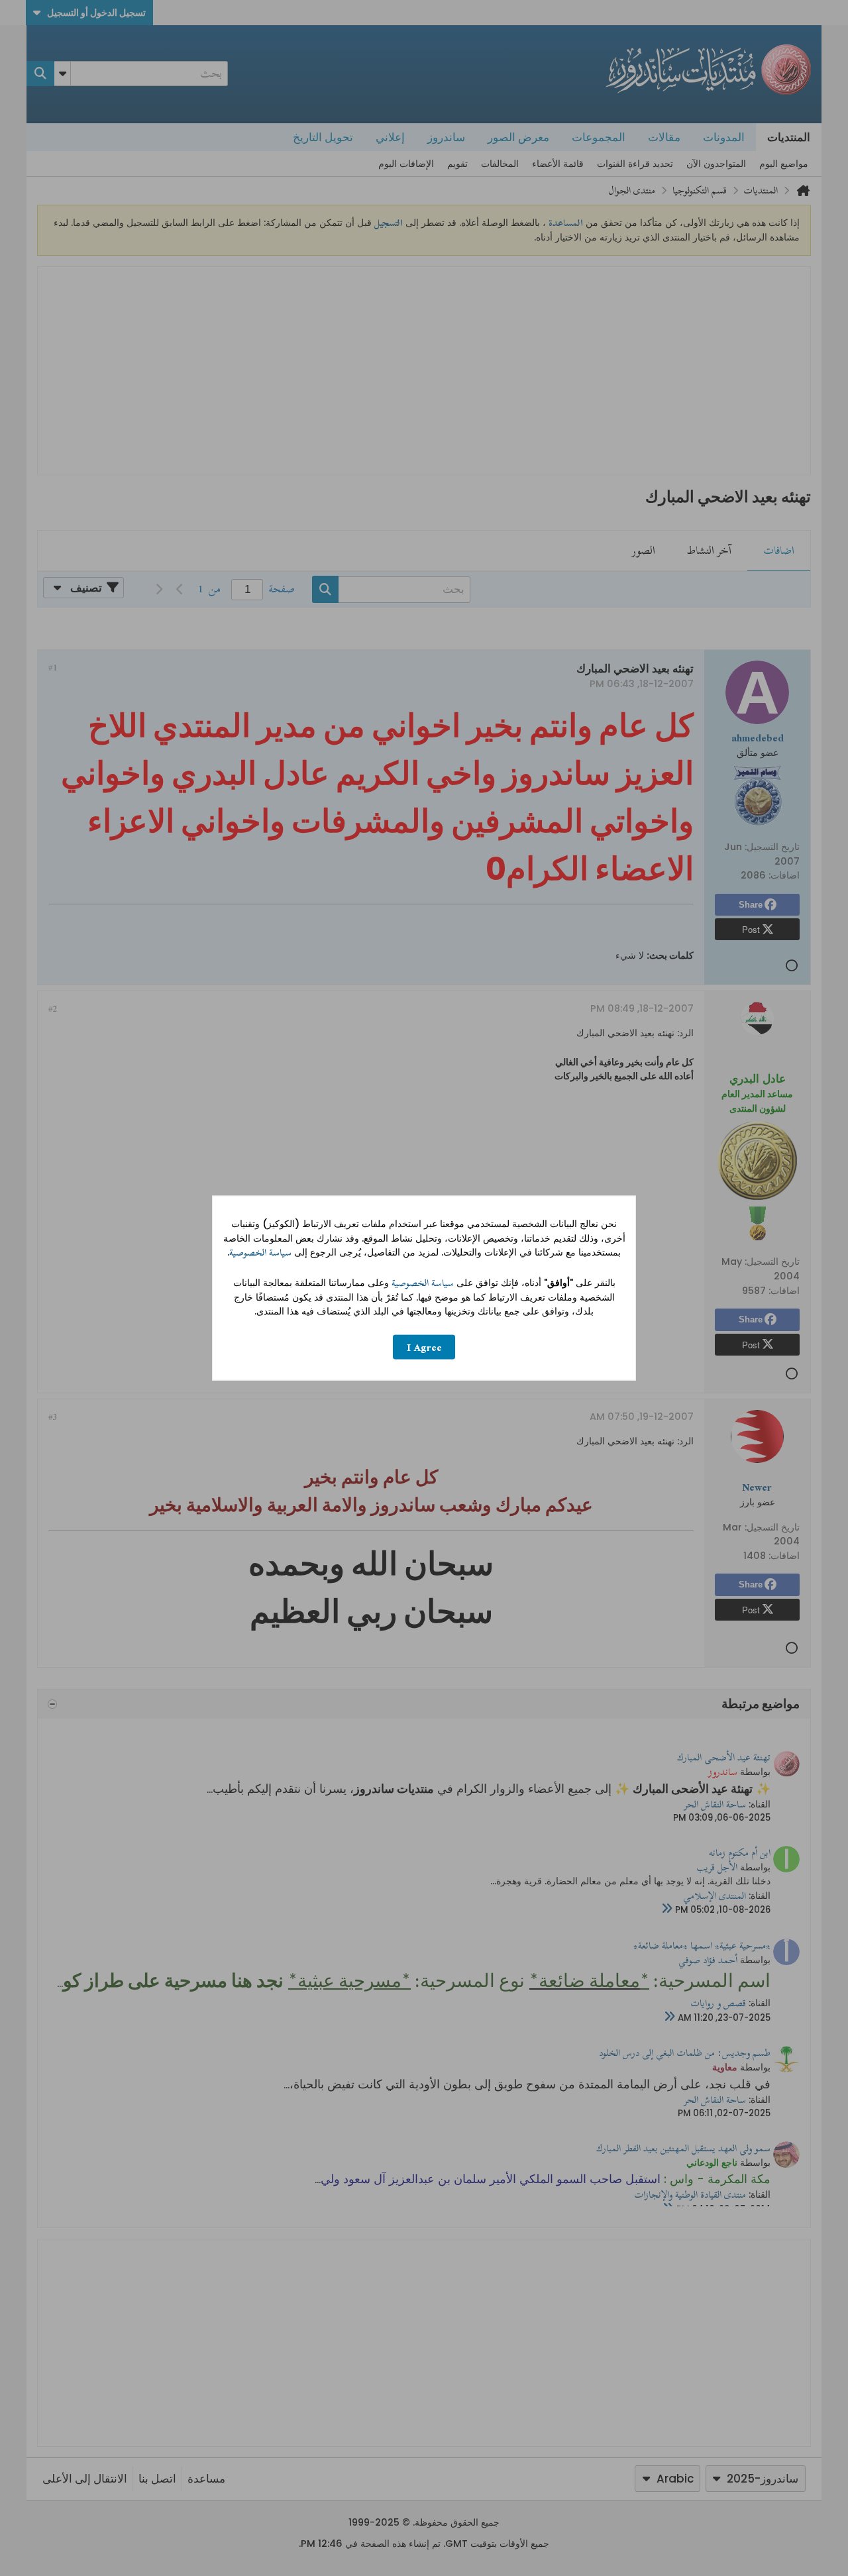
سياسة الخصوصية (260, 1253)
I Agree (424, 1347)
